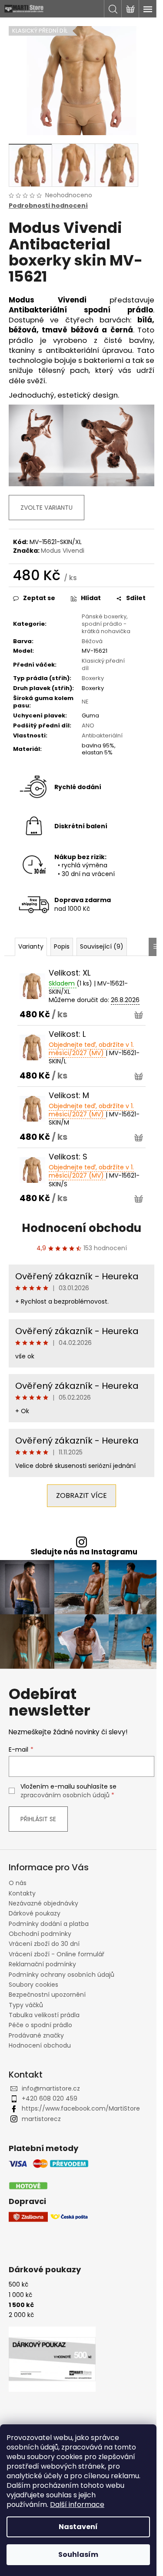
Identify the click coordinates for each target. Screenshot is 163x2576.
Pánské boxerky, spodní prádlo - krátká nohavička (106, 624)
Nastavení (78, 2527)
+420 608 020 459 (50, 2098)
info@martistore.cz (51, 2088)
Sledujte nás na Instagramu (84, 1552)
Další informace (77, 2505)
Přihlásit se (38, 1819)
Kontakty (22, 1893)
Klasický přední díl (103, 664)
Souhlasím (78, 2554)
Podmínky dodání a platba (49, 1924)
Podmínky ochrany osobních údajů (62, 1975)
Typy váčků (26, 2005)
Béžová (92, 641)
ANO (88, 725)
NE (85, 702)
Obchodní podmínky (40, 1934)
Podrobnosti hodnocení (48, 206)
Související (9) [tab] (102, 946)
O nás (18, 1883)
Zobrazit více (81, 1495)
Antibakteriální (102, 735)
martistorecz (41, 2119)
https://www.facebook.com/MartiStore (81, 2108)
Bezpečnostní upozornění (47, 1995)
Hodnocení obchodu (81, 1228)
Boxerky (93, 678)
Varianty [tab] (31, 946)
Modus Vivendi (63, 551)
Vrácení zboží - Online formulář (57, 1954)
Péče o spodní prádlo (40, 2025)
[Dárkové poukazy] (52, 2359)
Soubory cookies (33, 1985)
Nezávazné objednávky (43, 1903)
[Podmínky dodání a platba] (49, 2175)
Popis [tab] (62, 946)
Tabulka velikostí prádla (44, 2015)
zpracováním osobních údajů (65, 1795)
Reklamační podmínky (42, 1964)
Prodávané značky (36, 2035)
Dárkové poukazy (35, 1913)
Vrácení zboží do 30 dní (44, 1944)
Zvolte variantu (47, 508)
